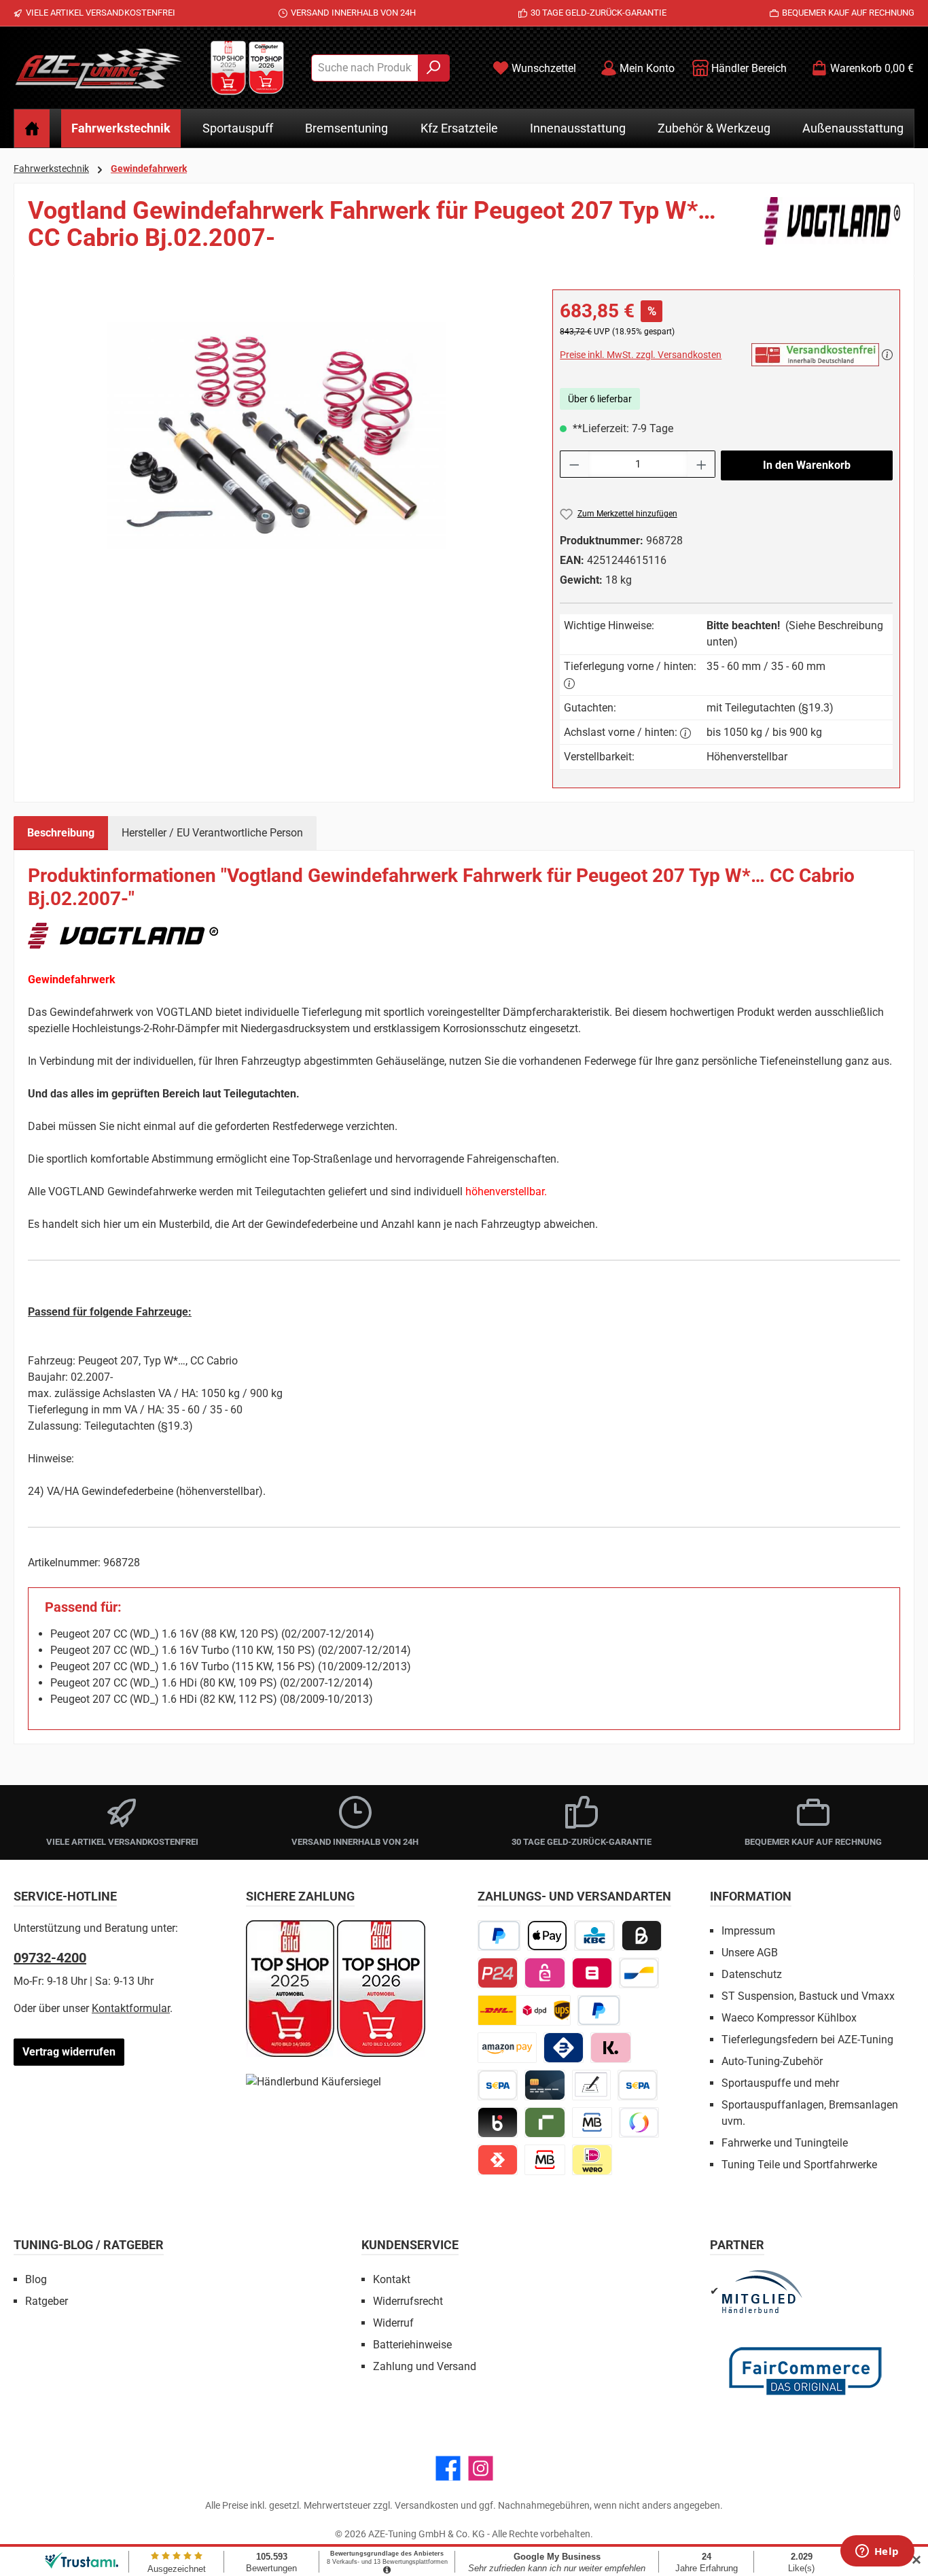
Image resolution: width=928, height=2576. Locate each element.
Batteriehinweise (412, 2345)
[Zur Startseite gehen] (99, 68)
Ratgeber (47, 2301)
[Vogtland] (832, 230)
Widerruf (393, 2323)
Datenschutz (752, 1974)
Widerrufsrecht (408, 2301)
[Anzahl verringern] (574, 464)
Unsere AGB (750, 1953)
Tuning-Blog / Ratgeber (89, 2245)
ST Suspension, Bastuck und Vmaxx (808, 1996)
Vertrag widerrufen (69, 2052)
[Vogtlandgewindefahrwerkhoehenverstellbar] (276, 435)
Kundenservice (410, 2245)
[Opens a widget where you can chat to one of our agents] (877, 2552)
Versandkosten (427, 2505)
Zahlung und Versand (425, 2366)
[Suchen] (434, 68)
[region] (276, 436)
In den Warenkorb (807, 465)
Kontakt (392, 2279)
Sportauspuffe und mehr (780, 2083)
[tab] (61, 833)
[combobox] (365, 68)
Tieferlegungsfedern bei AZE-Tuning (807, 2040)
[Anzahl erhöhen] (702, 464)
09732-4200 (50, 1958)
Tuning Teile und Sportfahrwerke (799, 2165)
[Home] (32, 128)
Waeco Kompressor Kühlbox (789, 2018)
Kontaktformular (131, 2008)
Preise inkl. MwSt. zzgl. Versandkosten (641, 355)
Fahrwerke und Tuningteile (785, 2143)
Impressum (748, 1931)
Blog (36, 2279)
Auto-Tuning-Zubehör (772, 2061)
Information (751, 1896)
